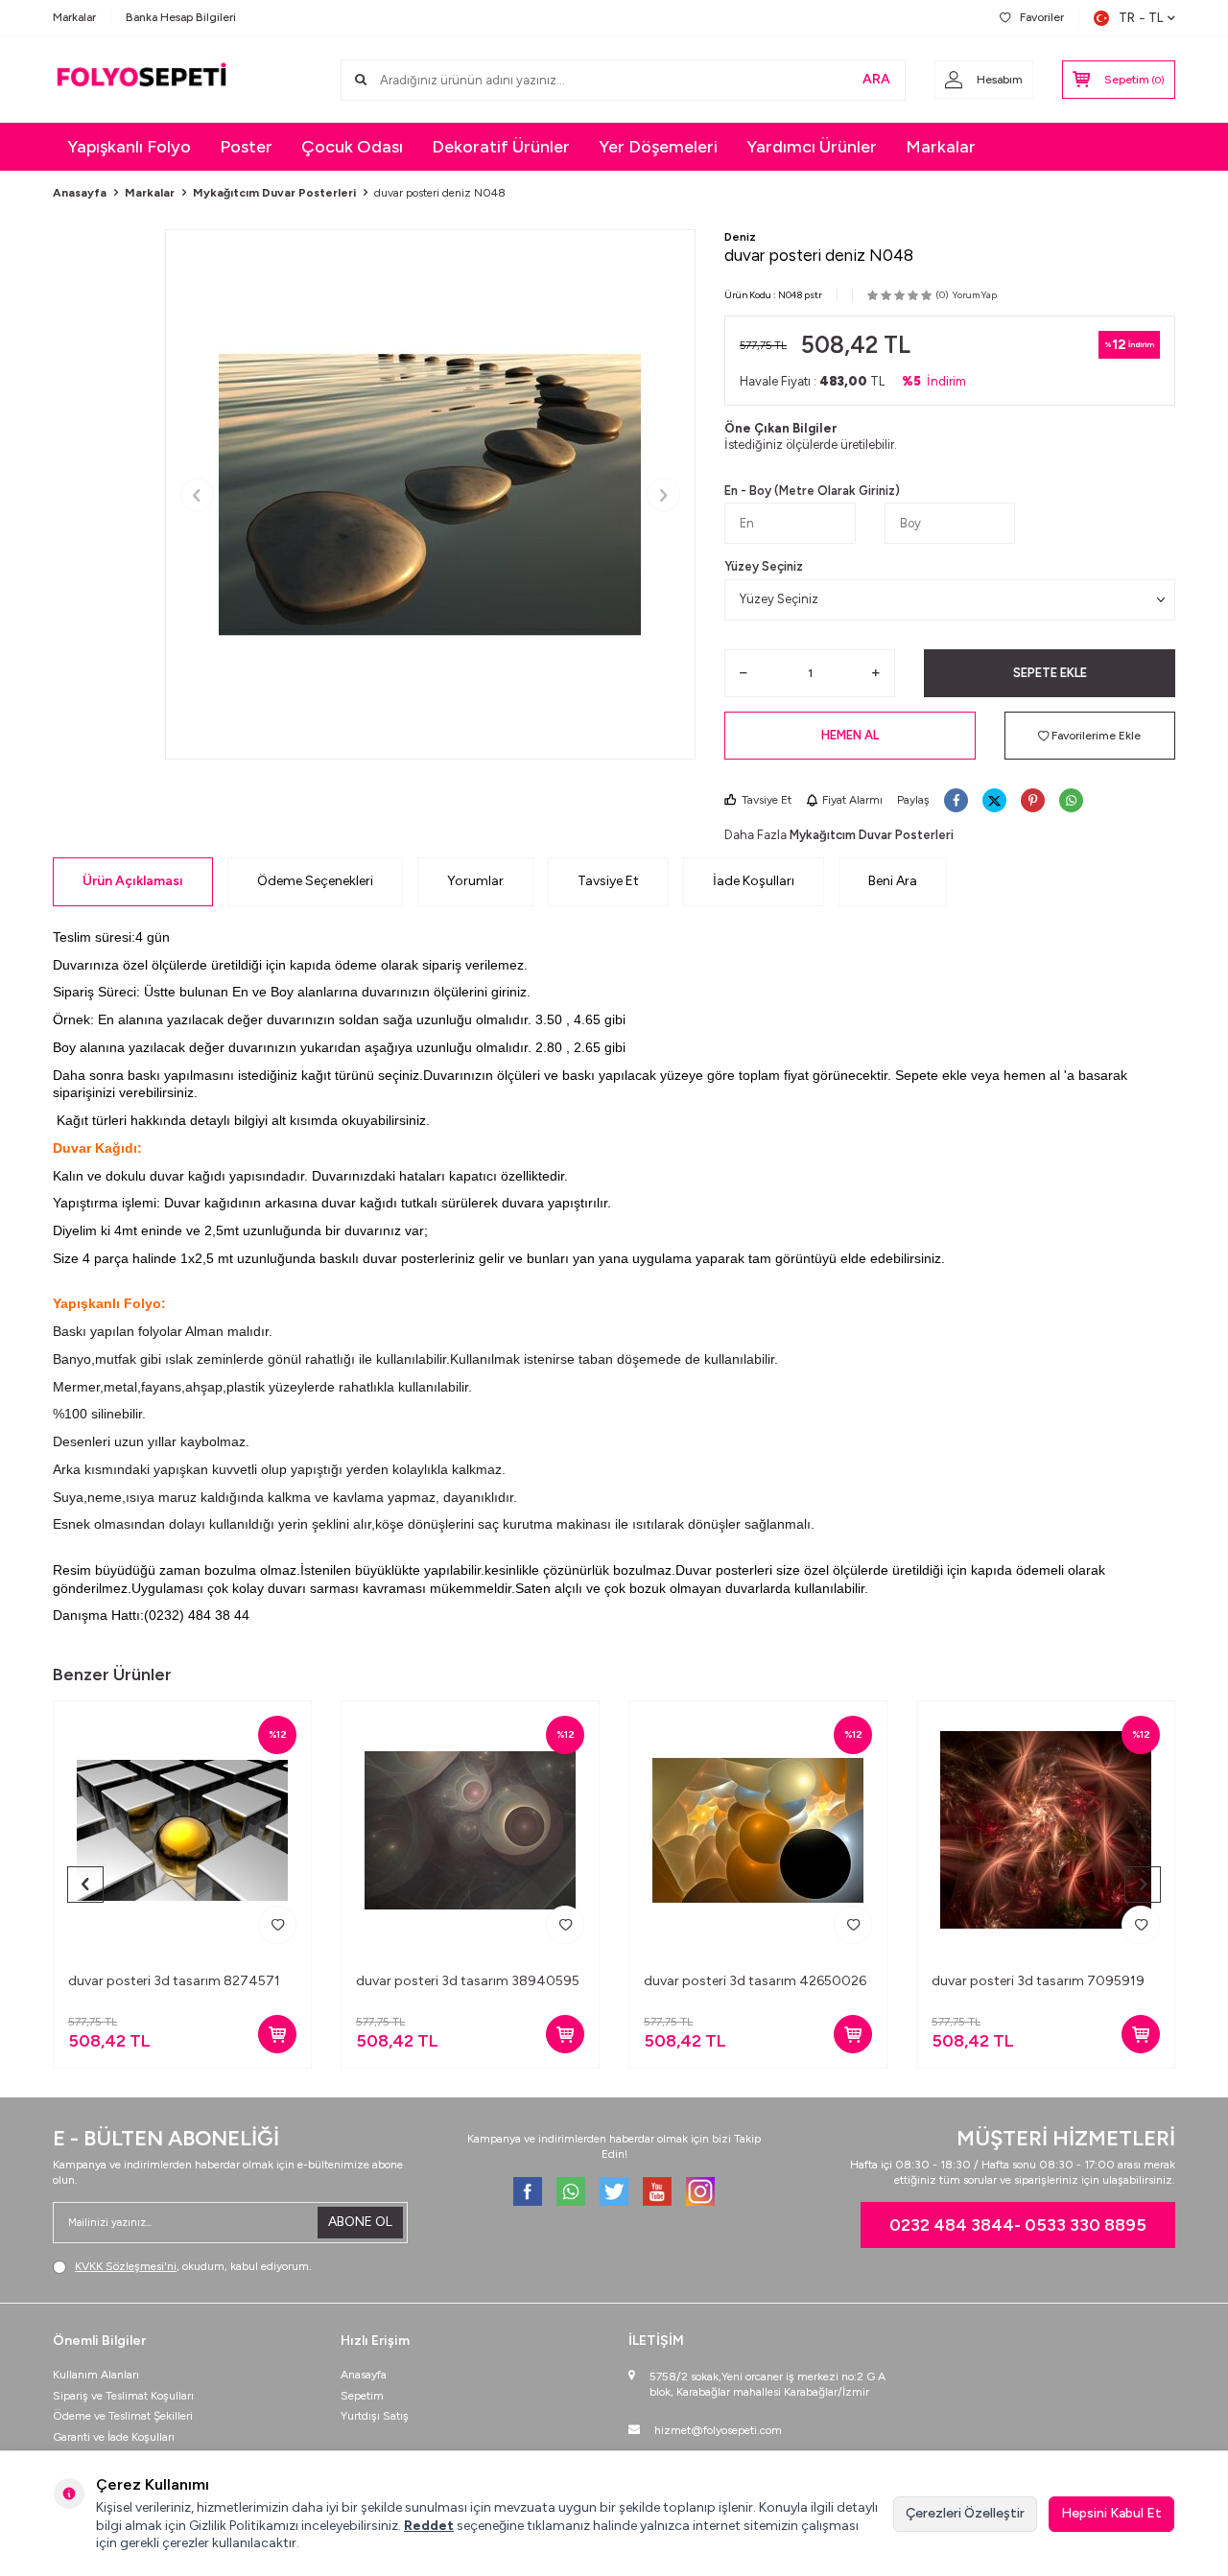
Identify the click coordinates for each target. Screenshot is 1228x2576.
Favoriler (1042, 17)
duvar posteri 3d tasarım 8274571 (174, 1981)
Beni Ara (893, 881)
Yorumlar (475, 881)
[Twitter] (614, 2191)
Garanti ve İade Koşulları (114, 2437)
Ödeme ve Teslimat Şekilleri (123, 2416)
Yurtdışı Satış (375, 2416)
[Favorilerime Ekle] (277, 1925)
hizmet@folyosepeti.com (718, 2430)
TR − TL (1141, 18)
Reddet (429, 2526)
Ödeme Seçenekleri (315, 881)
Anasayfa (80, 193)
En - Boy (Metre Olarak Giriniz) (812, 491)
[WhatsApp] (571, 2191)
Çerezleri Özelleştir (965, 2513)
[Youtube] (657, 2191)
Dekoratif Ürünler (501, 147)
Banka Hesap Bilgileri (181, 17)
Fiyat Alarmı (852, 800)
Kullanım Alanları (96, 2375)
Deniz (740, 237)
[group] (430, 494)
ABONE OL (360, 2222)
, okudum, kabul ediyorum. (193, 2266)
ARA (876, 79)
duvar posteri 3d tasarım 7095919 (1038, 1981)
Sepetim (362, 2396)
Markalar (74, 17)
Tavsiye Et (767, 800)
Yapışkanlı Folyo (129, 147)
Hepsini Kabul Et (1111, 2513)
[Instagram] (700, 2191)
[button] (197, 494)
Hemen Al (850, 735)
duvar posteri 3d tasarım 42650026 (755, 1981)
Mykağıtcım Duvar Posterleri (274, 193)
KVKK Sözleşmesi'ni (126, 2266)
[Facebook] (528, 2191)
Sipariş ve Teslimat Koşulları (123, 2396)
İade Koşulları (754, 881)
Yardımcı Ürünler (812, 147)
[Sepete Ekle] (277, 2034)
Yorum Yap (975, 295)
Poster (246, 147)
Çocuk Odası (352, 147)
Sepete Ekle (1050, 673)
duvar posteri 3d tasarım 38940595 (468, 1981)
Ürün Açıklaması (133, 881)
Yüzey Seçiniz (764, 566)
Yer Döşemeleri (658, 147)
